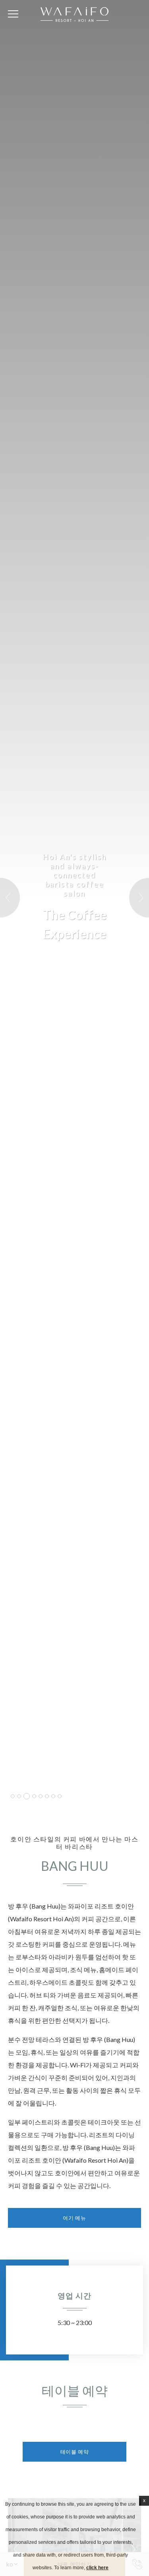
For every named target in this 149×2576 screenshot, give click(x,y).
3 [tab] (27, 1796)
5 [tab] (41, 1796)
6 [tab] (47, 1796)
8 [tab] (60, 1796)
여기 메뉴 (74, 2218)
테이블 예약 (75, 2452)
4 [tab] (34, 1796)
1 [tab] (13, 1796)
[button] (10, 898)
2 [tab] (19, 1796)
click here (97, 2568)
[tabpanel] (74, 902)
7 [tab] (53, 1796)
